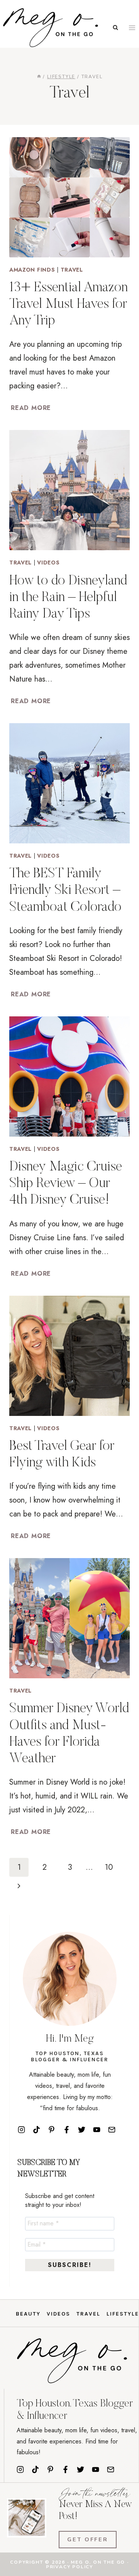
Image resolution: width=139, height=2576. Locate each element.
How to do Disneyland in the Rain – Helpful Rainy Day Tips (68, 598)
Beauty (28, 2314)
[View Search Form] (115, 28)
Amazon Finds (32, 270)
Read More (32, 408)
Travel (72, 270)
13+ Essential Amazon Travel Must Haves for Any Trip (69, 305)
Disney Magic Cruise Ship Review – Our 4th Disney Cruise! (66, 1184)
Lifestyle (123, 2314)
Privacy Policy (69, 2567)
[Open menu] (132, 28)
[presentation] (69, 197)
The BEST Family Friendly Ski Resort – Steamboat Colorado (65, 891)
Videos (48, 563)
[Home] (39, 77)
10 (109, 1867)
